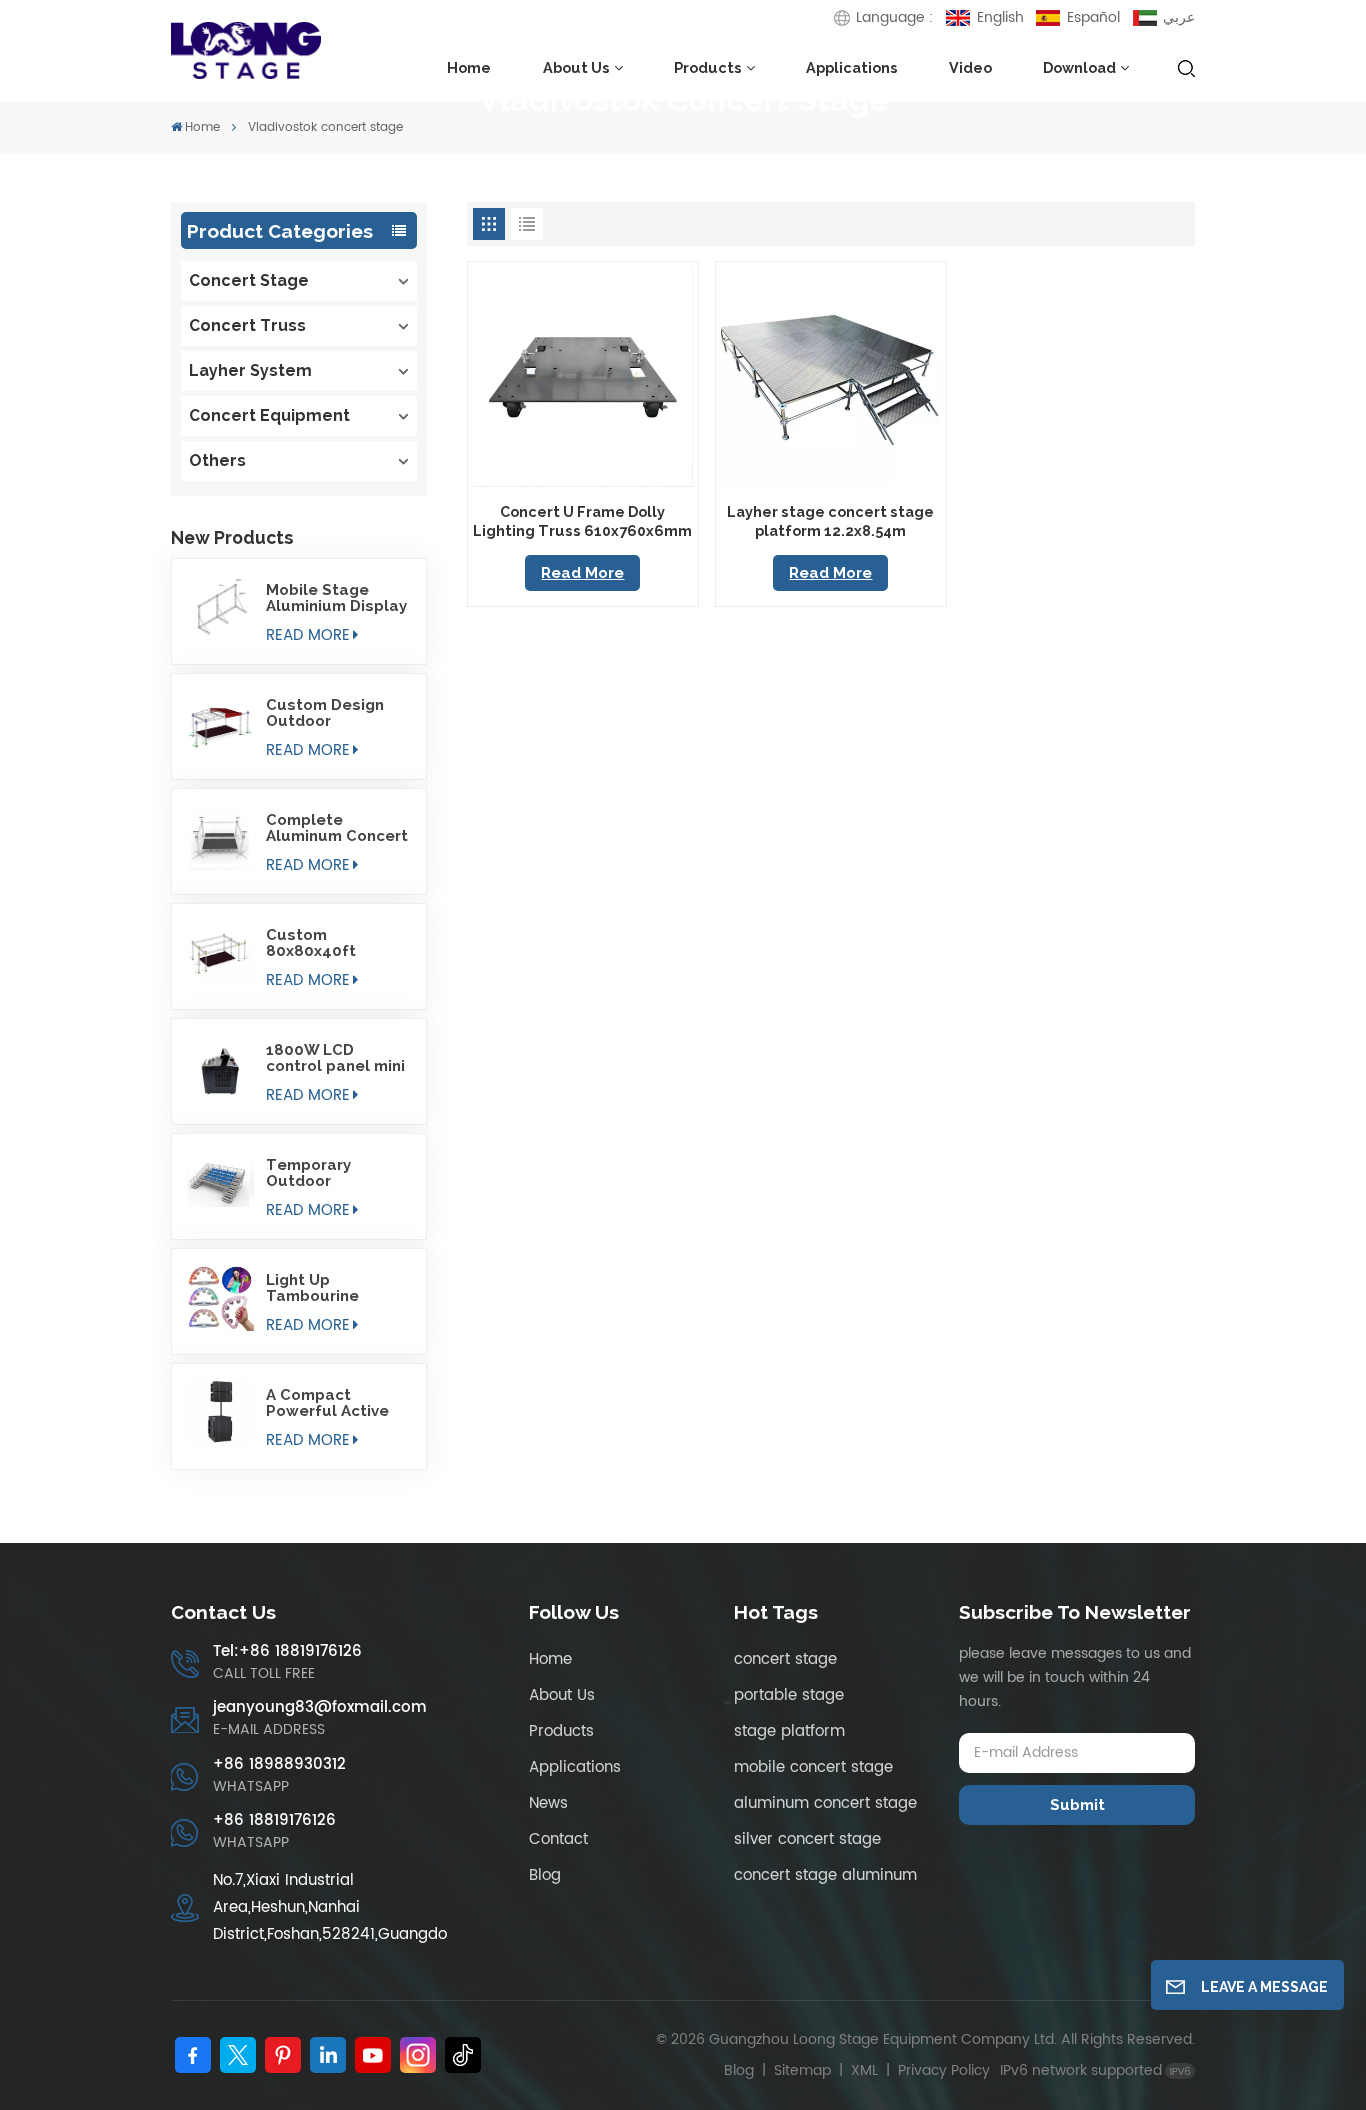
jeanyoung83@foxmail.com (320, 1707)
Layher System (250, 370)
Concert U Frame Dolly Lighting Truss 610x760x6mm (582, 521)
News (548, 1803)
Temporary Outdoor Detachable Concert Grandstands (316, 1173)
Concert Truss (247, 325)
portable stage (789, 1695)
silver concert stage (807, 1839)
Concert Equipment (269, 415)
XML (864, 2070)
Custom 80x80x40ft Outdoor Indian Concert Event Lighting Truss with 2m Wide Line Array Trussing (335, 943)
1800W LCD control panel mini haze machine (335, 1058)
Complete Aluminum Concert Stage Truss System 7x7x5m (337, 828)
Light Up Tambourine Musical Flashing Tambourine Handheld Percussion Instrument (330, 1288)
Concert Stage (249, 280)
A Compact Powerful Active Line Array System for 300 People (335, 1403)
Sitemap (802, 2070)
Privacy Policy (944, 2070)
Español (1093, 17)
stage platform (789, 1731)
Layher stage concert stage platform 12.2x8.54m (830, 521)
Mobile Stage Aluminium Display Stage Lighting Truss (336, 598)
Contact (558, 1839)
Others (217, 460)
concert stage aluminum (825, 1875)
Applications (852, 67)
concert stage (785, 1659)
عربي (1179, 17)
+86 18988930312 (279, 1764)
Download (1079, 67)
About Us (576, 67)
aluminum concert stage (825, 1803)
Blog (545, 1875)
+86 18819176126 (274, 1820)
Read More (308, 635)
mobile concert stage (813, 1767)
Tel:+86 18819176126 (287, 1651)
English (1000, 17)
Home (469, 67)
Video (970, 67)
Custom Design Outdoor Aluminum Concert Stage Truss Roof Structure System (337, 713)
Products (708, 67)
